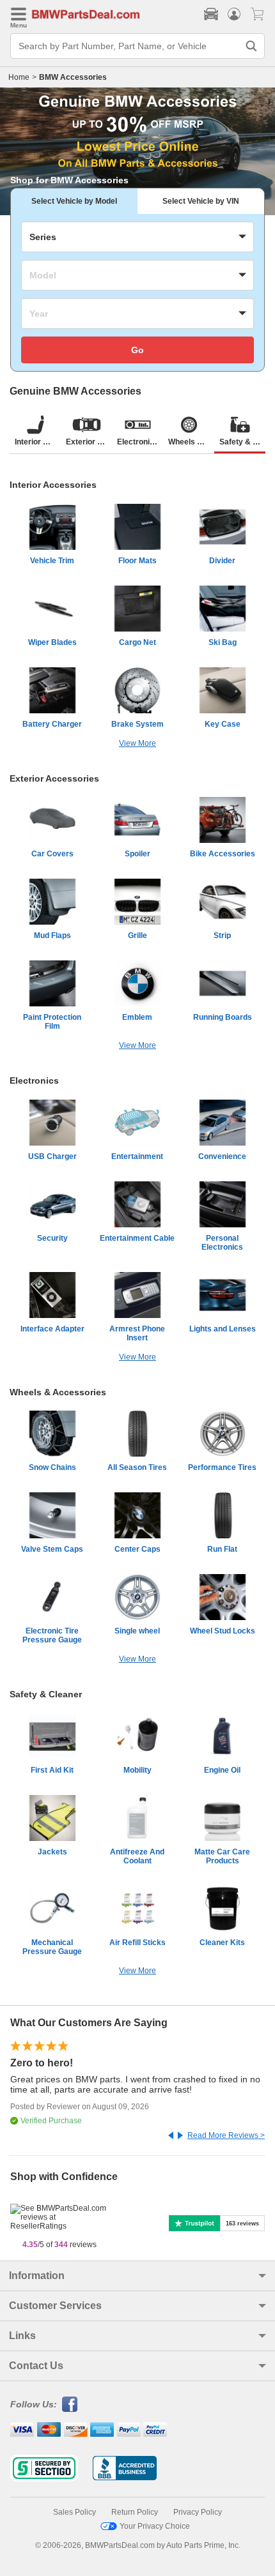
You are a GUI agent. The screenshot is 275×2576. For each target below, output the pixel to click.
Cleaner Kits (222, 1943)
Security (52, 1238)
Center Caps (137, 1549)
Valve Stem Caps (52, 1549)
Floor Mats (137, 561)
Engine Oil (222, 1770)
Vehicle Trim (52, 561)
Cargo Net (137, 642)
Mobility (137, 1770)
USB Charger (52, 1156)
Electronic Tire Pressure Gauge (52, 1635)
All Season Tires (137, 1467)
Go (137, 350)
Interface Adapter (52, 1329)
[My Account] (234, 14)
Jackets (52, 1852)
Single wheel (137, 1631)
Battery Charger (52, 724)
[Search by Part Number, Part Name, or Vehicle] (251, 46)
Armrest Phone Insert (137, 1333)
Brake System (137, 724)
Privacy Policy (198, 2512)
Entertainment (137, 1156)
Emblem (137, 1017)
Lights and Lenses (223, 1329)
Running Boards (223, 1017)
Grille (137, 936)
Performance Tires (222, 1467)
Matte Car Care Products (222, 1856)
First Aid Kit (52, 1770)
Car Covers (52, 854)
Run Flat (222, 1549)
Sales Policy (75, 2512)
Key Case (223, 724)
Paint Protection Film (52, 1022)
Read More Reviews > (226, 2135)
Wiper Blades (52, 642)
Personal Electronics (222, 1243)
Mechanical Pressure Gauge (52, 1947)
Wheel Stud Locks (223, 1631)
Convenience (222, 1156)
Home (19, 77)
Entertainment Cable (137, 1238)
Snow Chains (52, 1467)
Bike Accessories (223, 854)
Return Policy (135, 2512)
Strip (222, 936)
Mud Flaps (52, 936)
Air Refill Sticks (137, 1943)
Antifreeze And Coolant (137, 1856)
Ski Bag (223, 642)
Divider (222, 561)
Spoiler (137, 854)
